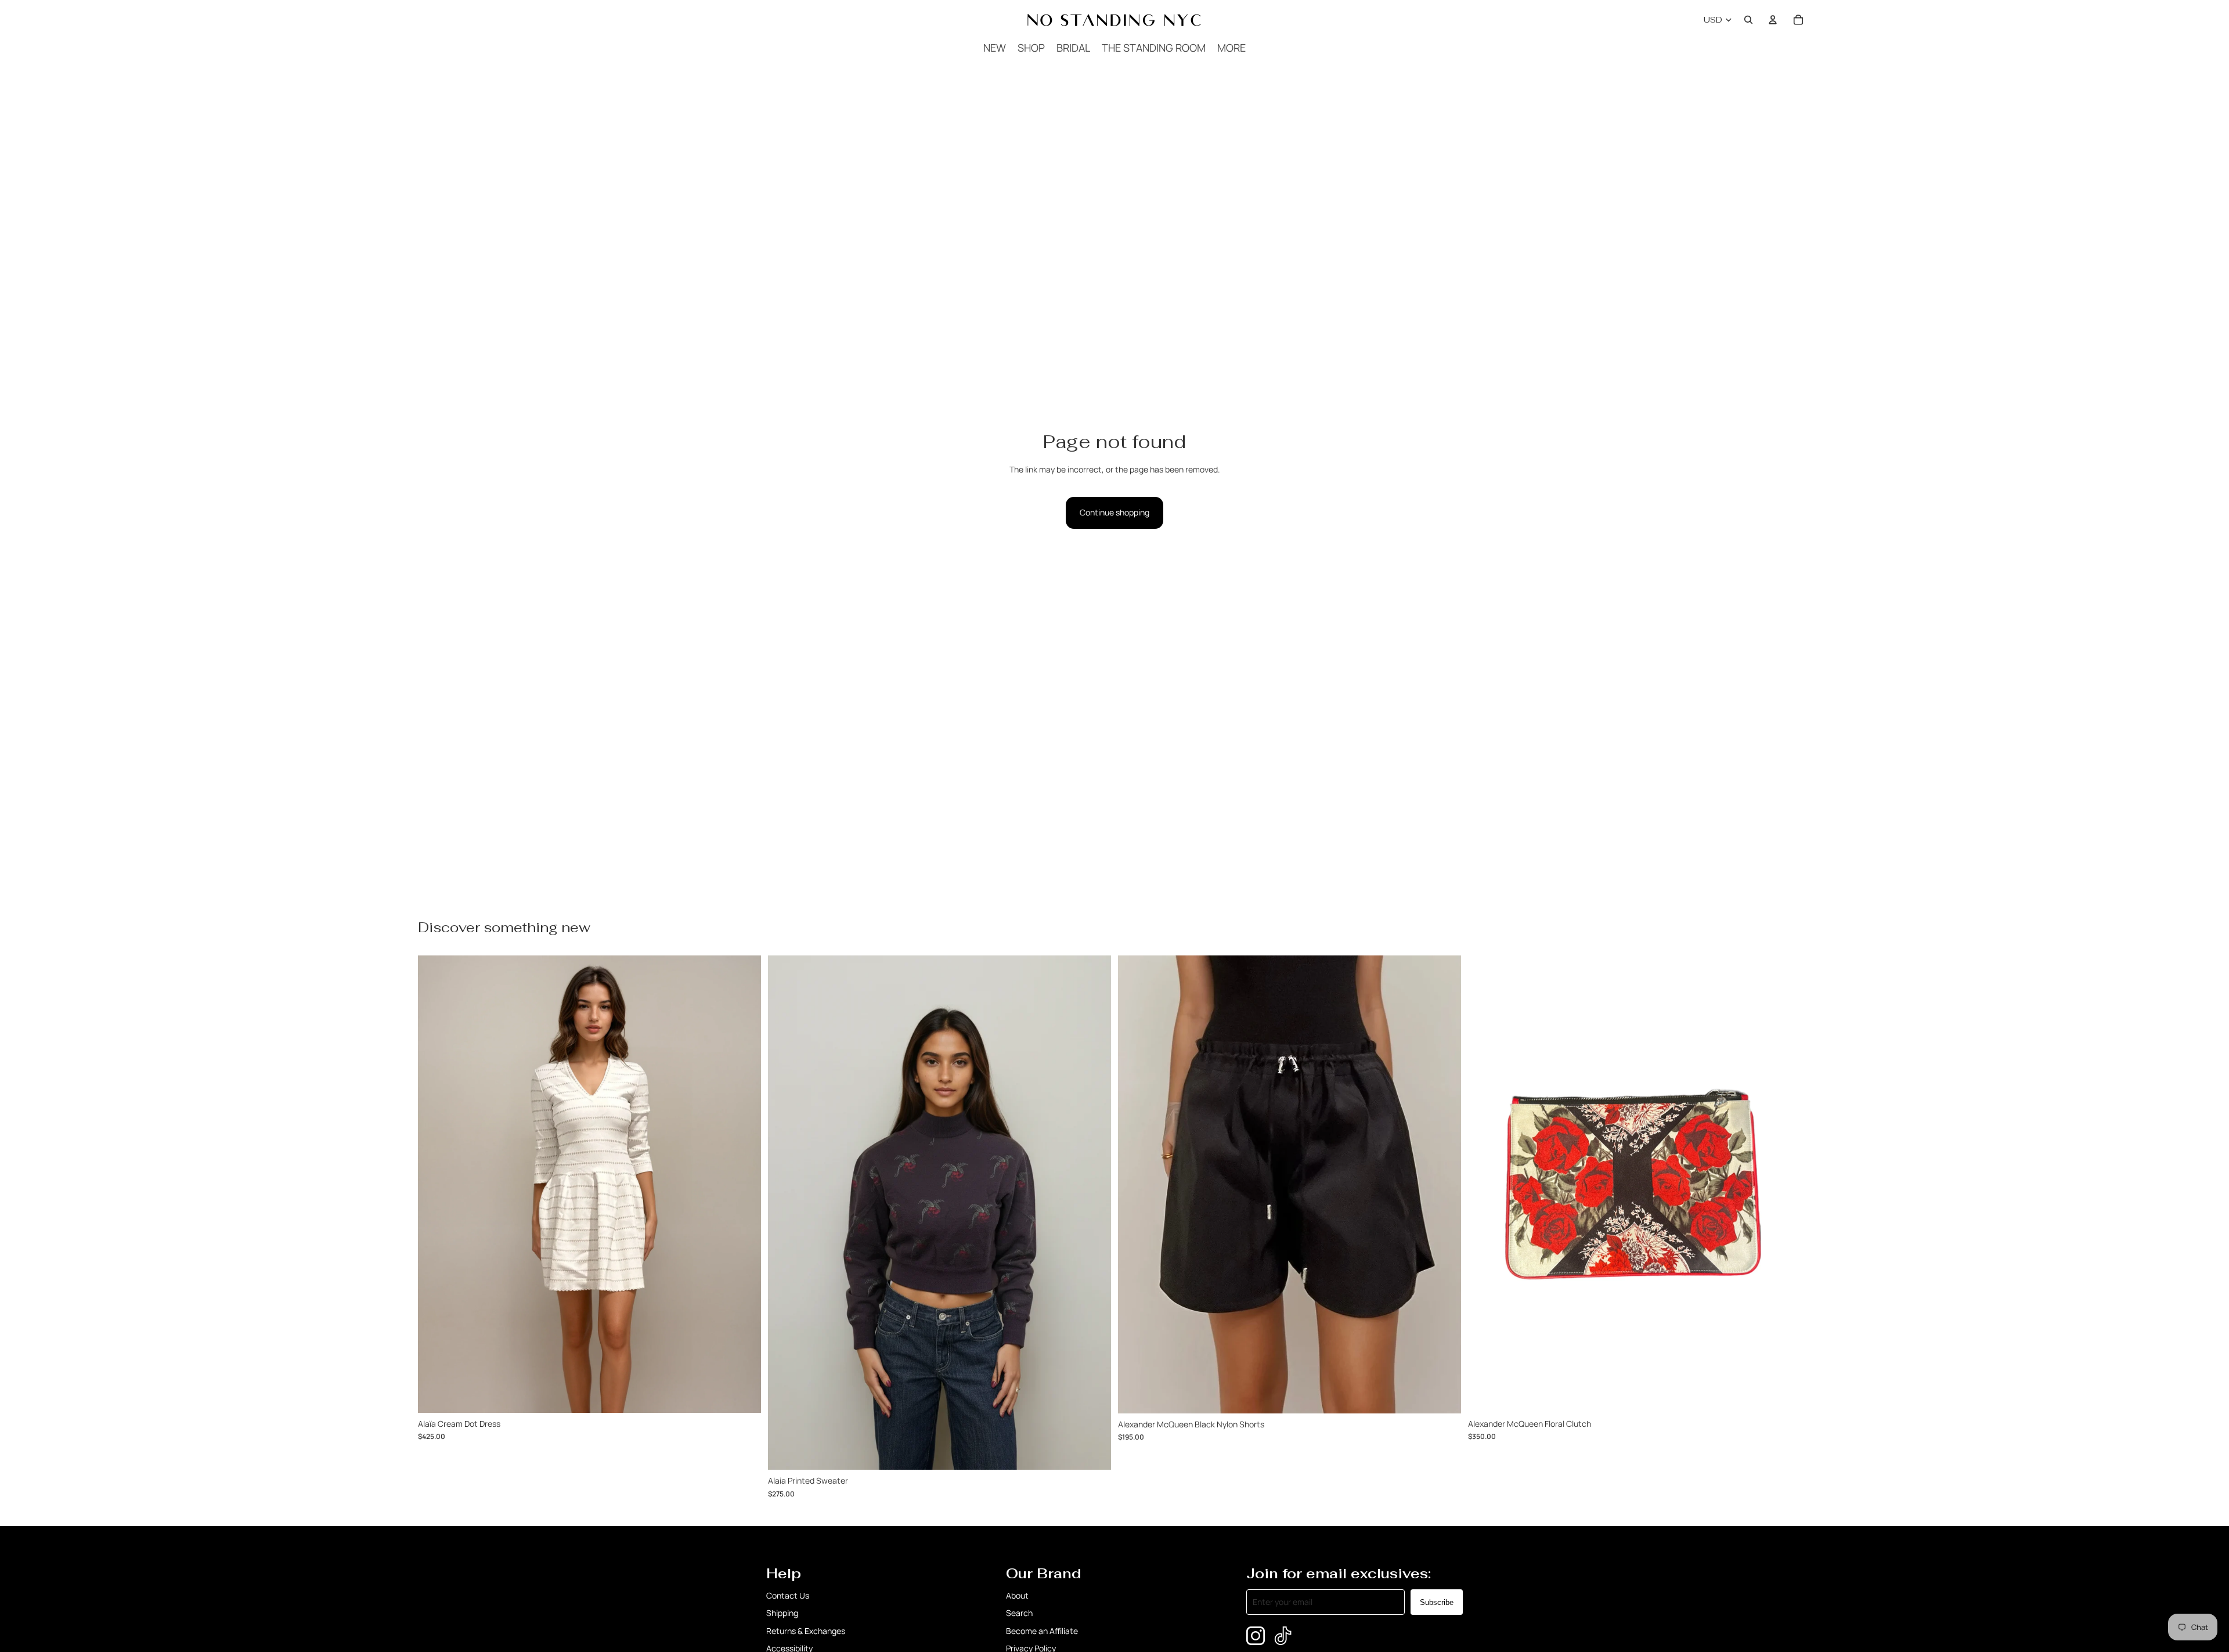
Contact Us (788, 1595)
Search (1019, 1613)
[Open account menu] (1773, 20)
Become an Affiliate (1042, 1631)
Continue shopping (1114, 512)
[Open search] (1748, 20)
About (1017, 1595)
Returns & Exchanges (806, 1631)
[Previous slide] (1135, 1185)
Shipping (782, 1613)
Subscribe (1437, 1602)
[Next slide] (1444, 1185)
